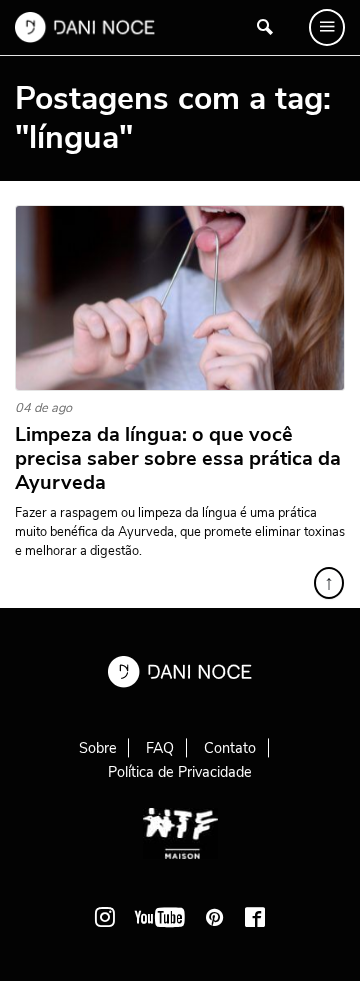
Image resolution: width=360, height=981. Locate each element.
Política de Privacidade (180, 772)
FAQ (160, 748)
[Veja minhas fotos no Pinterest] (215, 917)
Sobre (98, 748)
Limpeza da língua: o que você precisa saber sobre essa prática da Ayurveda (178, 459)
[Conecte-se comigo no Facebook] (255, 917)
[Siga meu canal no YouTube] (160, 917)
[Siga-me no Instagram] (105, 917)
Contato (230, 748)
